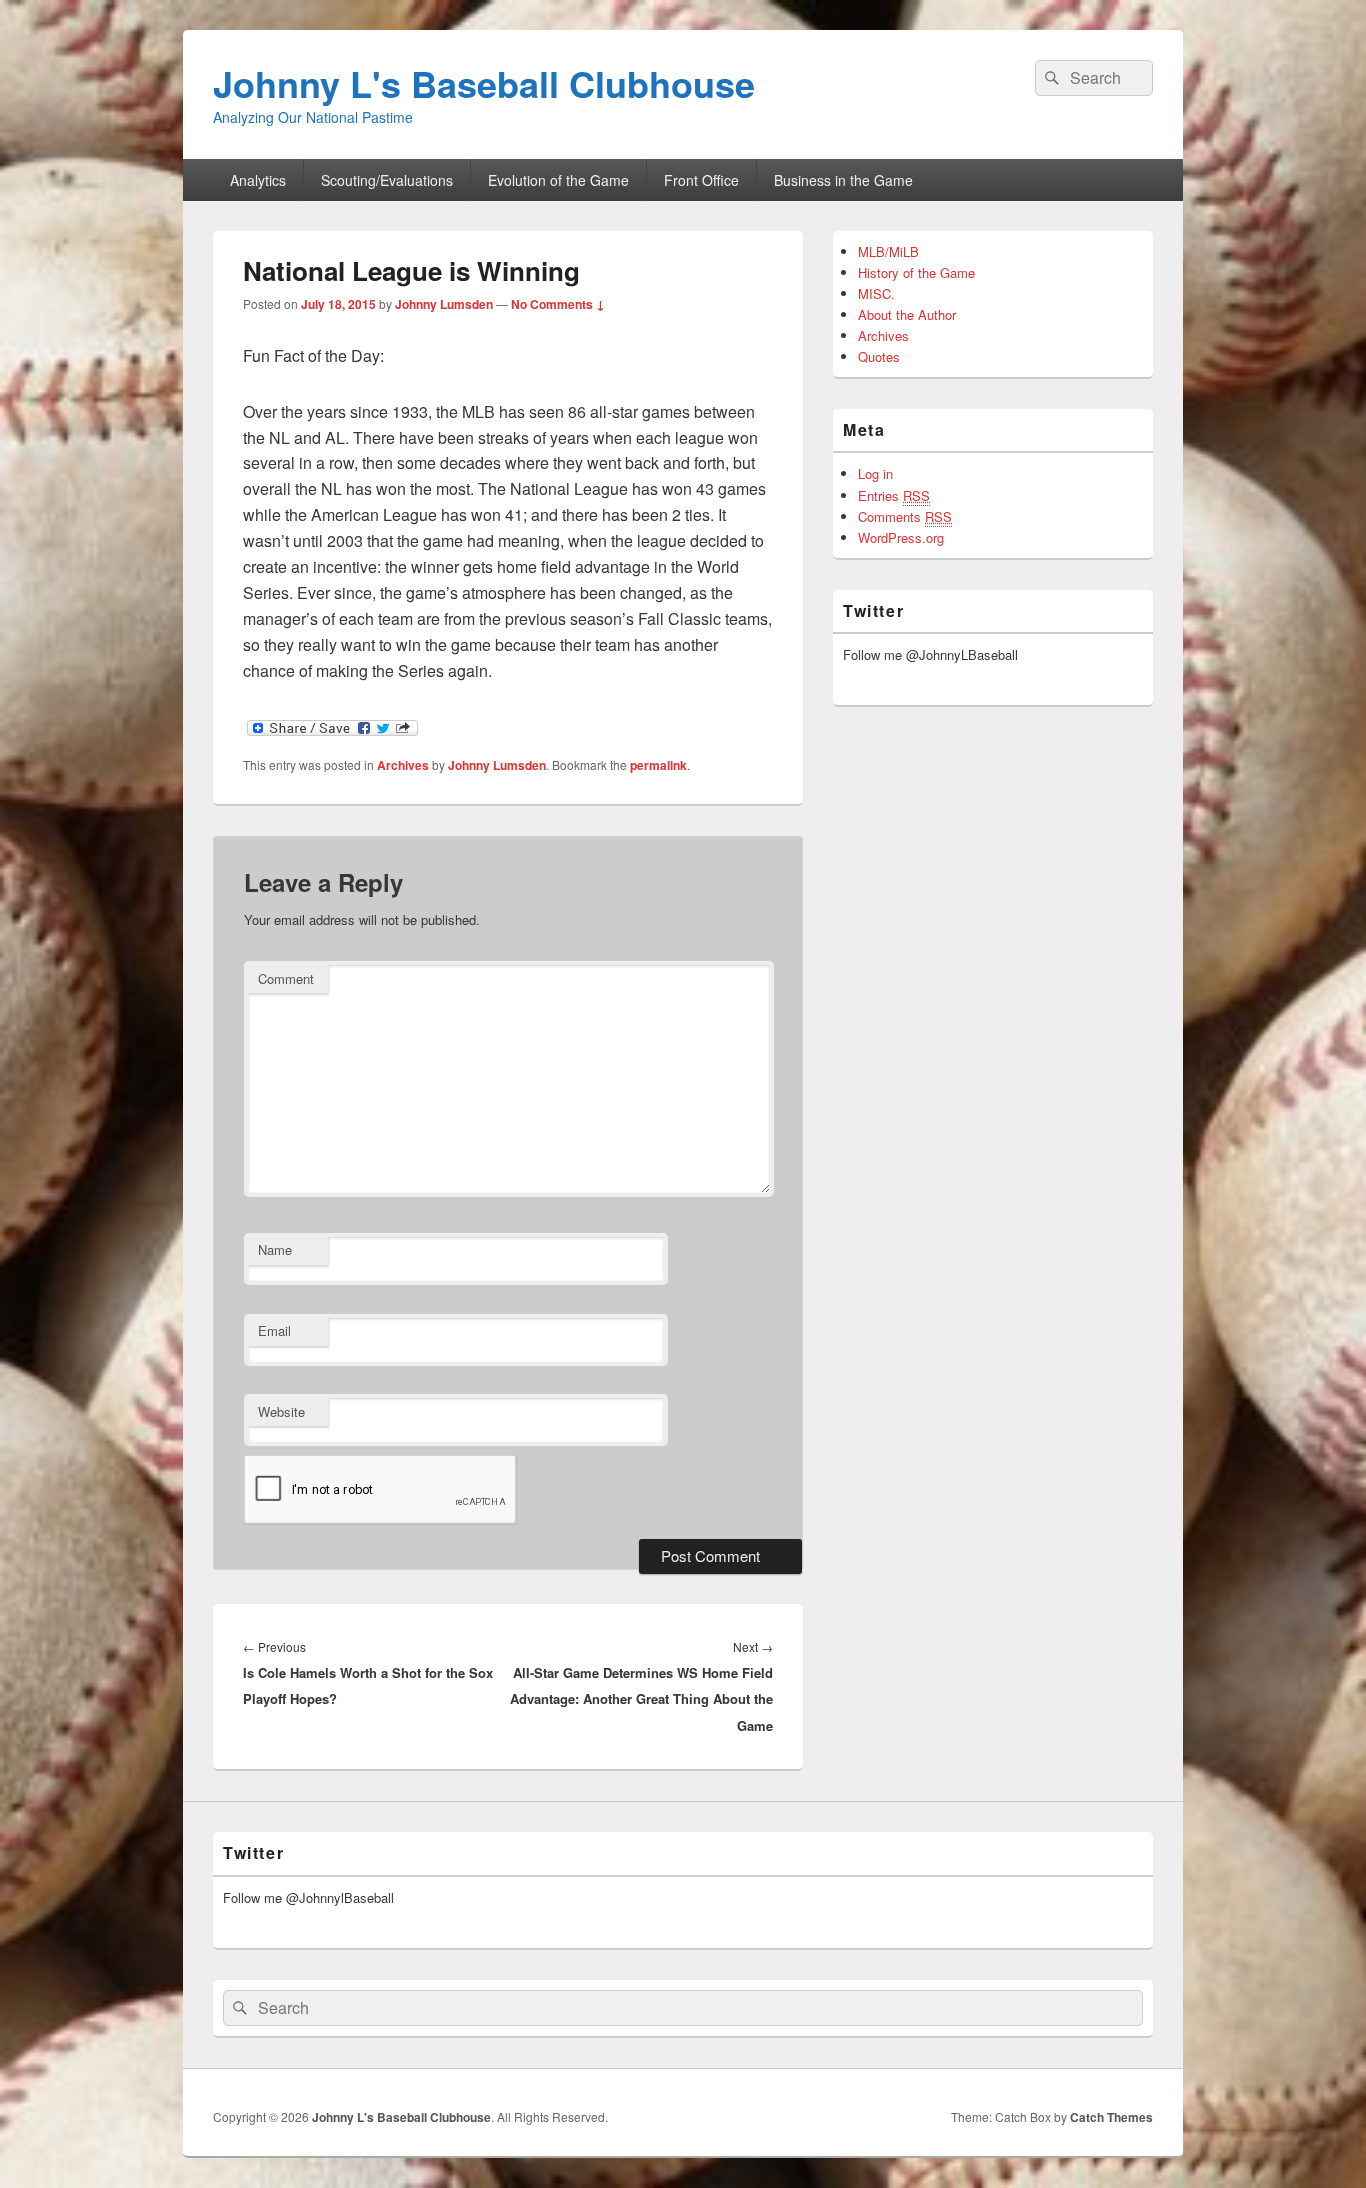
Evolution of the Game (558, 180)
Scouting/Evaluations (387, 180)
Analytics (258, 180)
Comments (905, 516)
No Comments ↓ (558, 304)
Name (275, 1249)
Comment (286, 978)
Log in (875, 473)
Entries (894, 495)
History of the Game (916, 272)
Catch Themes (1111, 2117)
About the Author (907, 314)
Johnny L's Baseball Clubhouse (484, 83)
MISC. (876, 293)
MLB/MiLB (888, 251)
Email (274, 1330)
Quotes (879, 356)
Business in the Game (843, 180)
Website (281, 1411)
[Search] (1050, 78)
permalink (658, 765)
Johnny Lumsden (444, 304)
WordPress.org (901, 537)
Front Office (701, 180)
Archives (403, 765)
